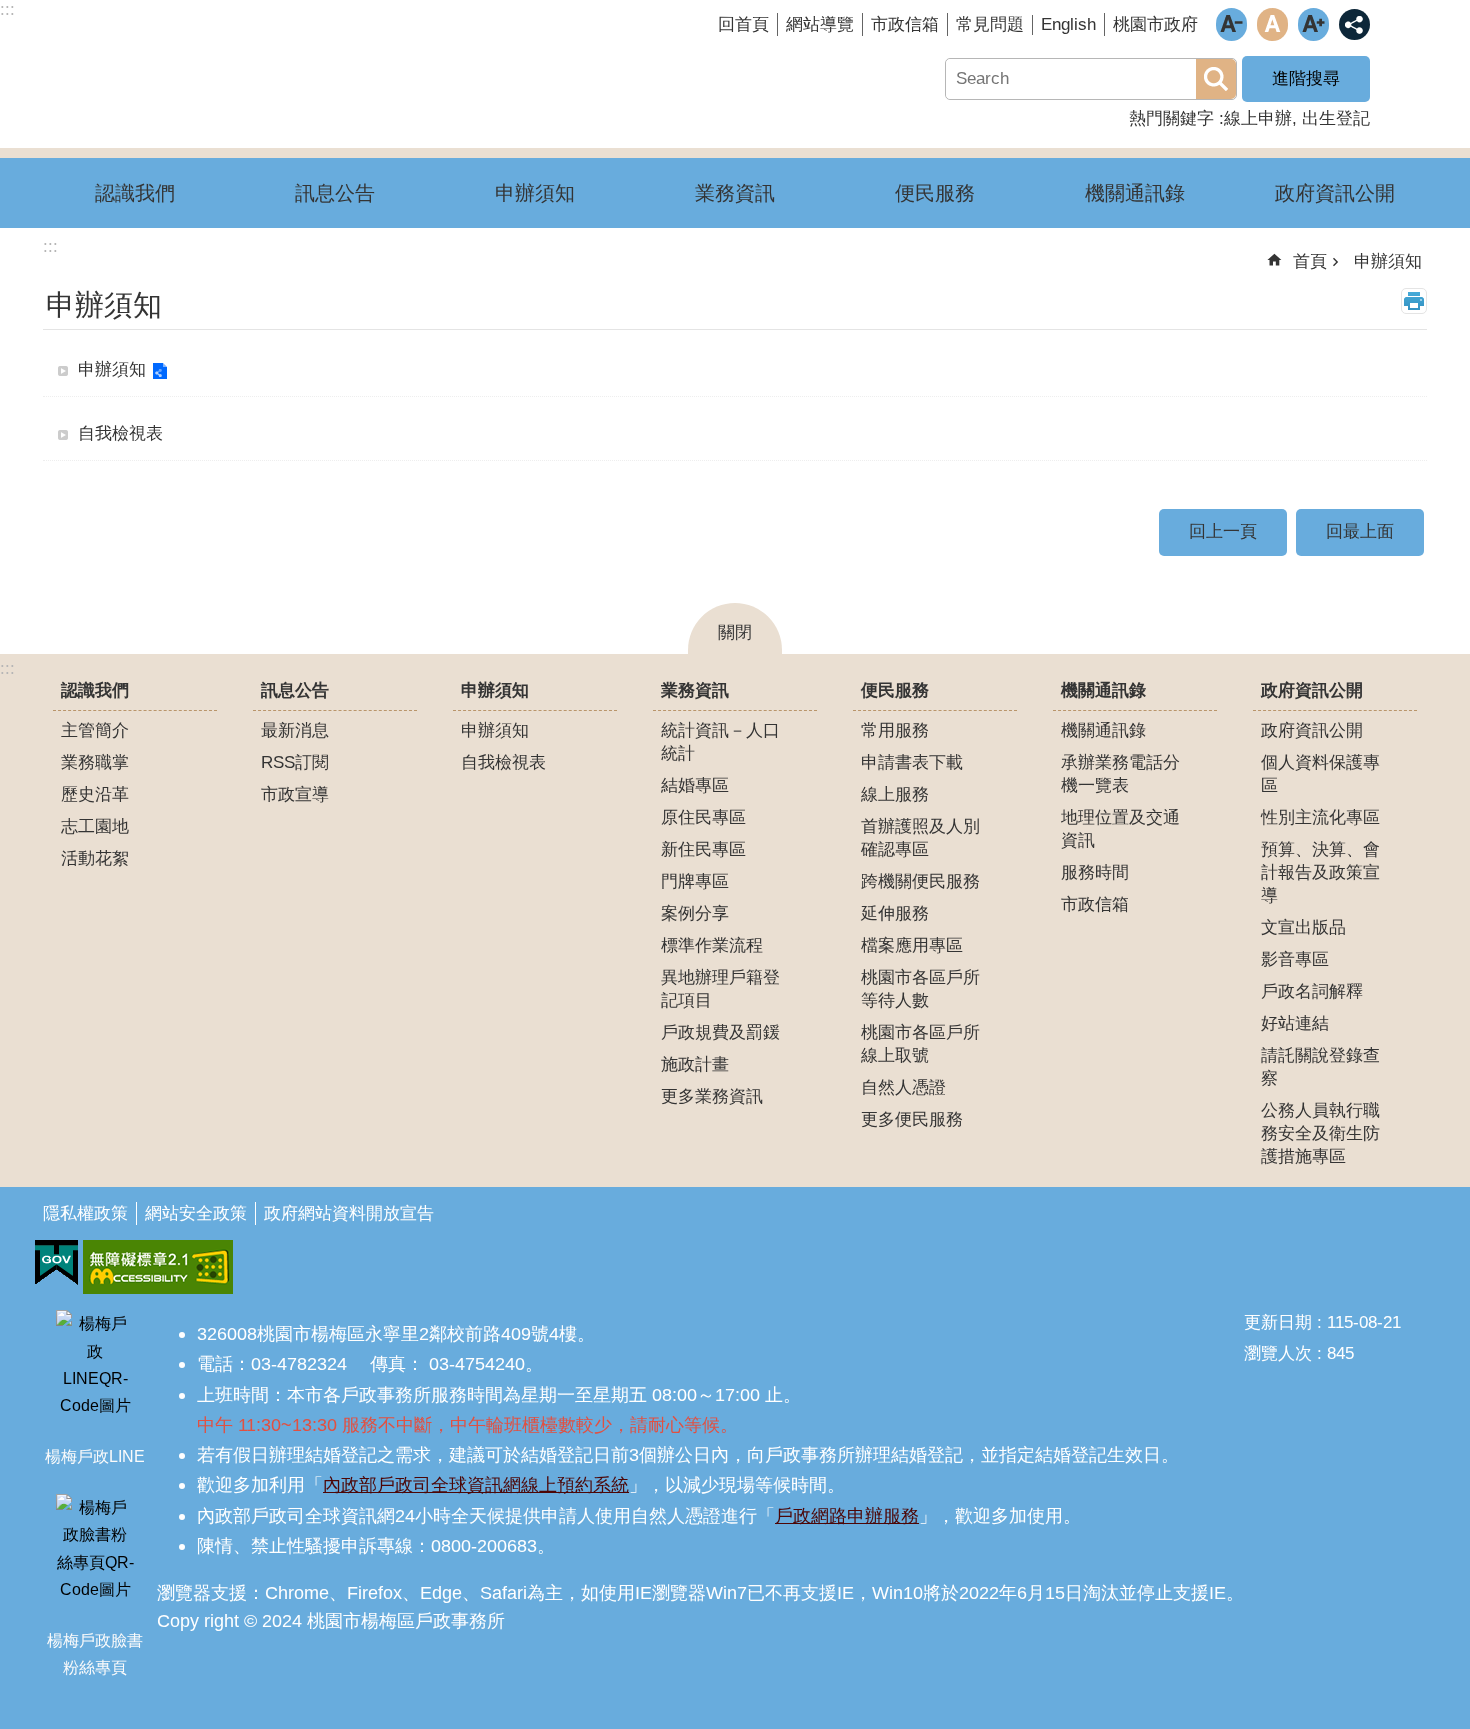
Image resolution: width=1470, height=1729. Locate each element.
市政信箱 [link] (905, 24)
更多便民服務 (912, 1119)
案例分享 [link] (695, 913)
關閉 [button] (735, 632)
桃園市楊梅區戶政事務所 (275, 63)
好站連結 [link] (1295, 1023)
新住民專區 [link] (703, 849)
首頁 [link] (1310, 261)
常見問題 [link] (990, 24)
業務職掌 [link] (95, 762)
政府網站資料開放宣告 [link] (349, 1213)
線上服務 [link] (895, 794)
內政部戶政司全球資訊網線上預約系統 (476, 1484)
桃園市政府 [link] (1155, 24)
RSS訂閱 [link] (295, 762)
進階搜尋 (1306, 78)
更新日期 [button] (1278, 1322)
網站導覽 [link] (820, 24)
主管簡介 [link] (95, 730)
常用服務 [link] (895, 730)
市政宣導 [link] (295, 794)
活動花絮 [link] (95, 858)
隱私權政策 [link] (85, 1213)
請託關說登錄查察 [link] (1320, 1067)
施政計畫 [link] (695, 1064)
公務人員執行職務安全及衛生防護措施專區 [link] (1320, 1133)
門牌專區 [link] (695, 881)
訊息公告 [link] (335, 193)
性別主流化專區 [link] (1320, 817)
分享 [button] (1354, 24)
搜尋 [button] (1216, 79)
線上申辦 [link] (1258, 118)
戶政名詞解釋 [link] (1312, 991)
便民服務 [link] (935, 193)
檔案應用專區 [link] (912, 945)
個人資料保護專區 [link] (1320, 774)
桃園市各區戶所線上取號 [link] (920, 1044)
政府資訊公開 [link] (1335, 193)
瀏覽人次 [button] (1278, 1353)
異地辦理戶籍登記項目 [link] (720, 989)
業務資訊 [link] (735, 193)
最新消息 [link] (295, 730)
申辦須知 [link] (535, 193)
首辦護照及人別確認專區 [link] (920, 838)
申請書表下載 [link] (912, 762)
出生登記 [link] (1336, 118)
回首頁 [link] (743, 24)
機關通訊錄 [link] (1135, 193)
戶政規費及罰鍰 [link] (720, 1032)
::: (7, 668)
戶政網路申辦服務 (847, 1515)
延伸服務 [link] (895, 913)
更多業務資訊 (712, 1096)
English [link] (1068, 24)
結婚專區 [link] (695, 785)
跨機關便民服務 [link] (920, 881)
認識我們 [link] (135, 193)
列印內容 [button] (1414, 301)
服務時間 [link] (1095, 872)
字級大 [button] (1313, 24)
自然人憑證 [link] (903, 1087)
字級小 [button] (1231, 24)
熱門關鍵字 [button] (1171, 118)
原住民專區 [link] (703, 817)
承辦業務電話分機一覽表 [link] (1120, 774)
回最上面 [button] (1360, 531)
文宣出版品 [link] (1303, 927)
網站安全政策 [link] (196, 1213)
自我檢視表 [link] (120, 433)
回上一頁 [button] (1223, 531)
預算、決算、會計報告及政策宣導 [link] (1320, 872)
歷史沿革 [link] (95, 794)
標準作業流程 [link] (712, 945)
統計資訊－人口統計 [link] (720, 742)
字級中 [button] (1272, 24)
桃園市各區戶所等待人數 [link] (920, 989)
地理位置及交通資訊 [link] (1120, 829)
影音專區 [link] (1295, 959)
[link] (56, 1263)
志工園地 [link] (95, 826)
